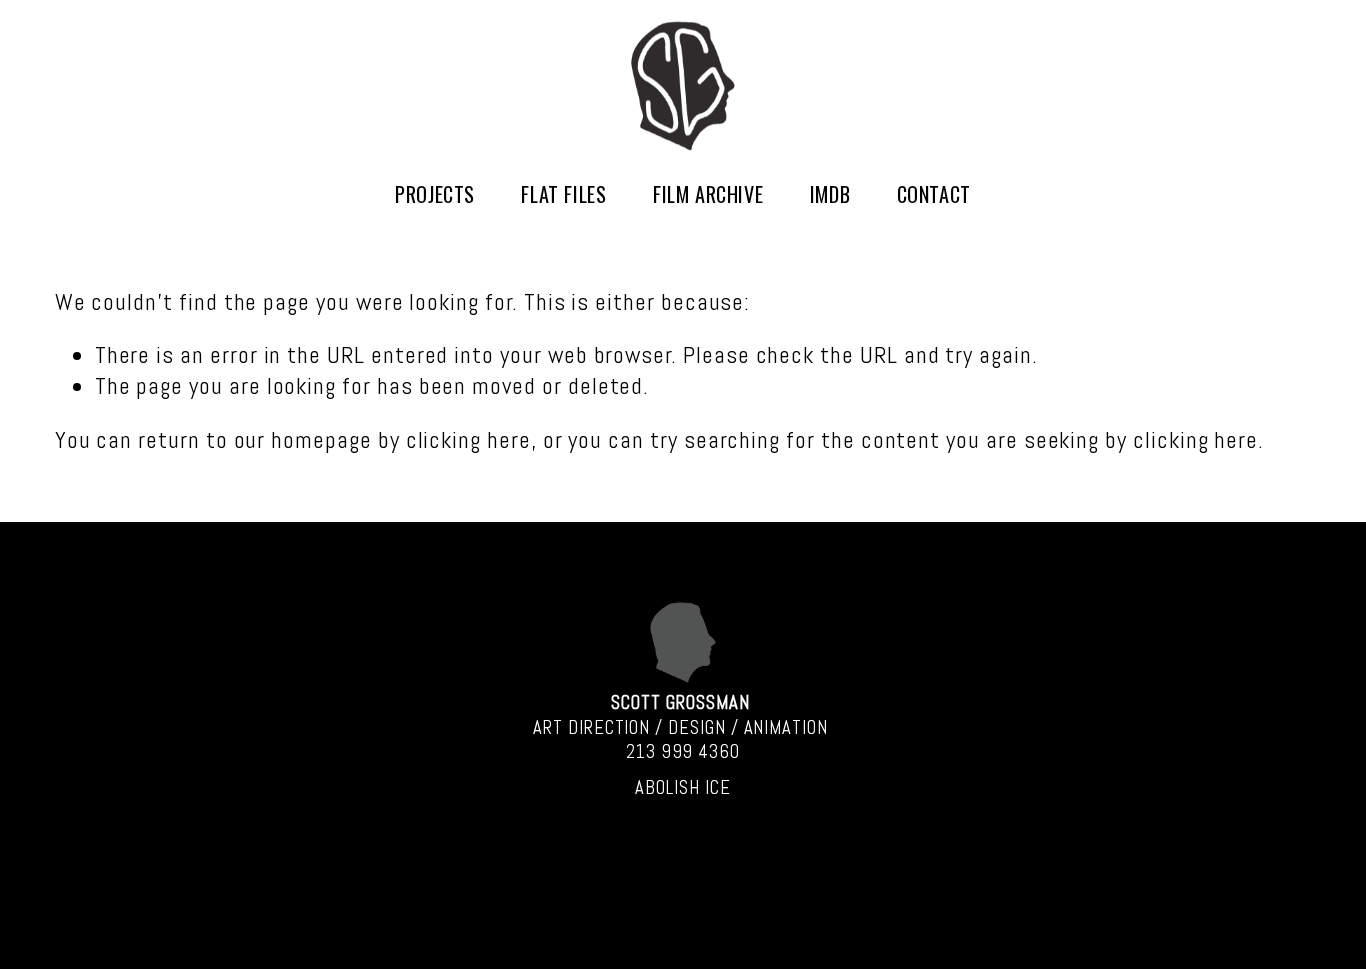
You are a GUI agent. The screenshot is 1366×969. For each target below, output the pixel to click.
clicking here (468, 440)
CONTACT (934, 194)
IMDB (830, 194)
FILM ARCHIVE (708, 194)
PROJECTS (435, 194)
